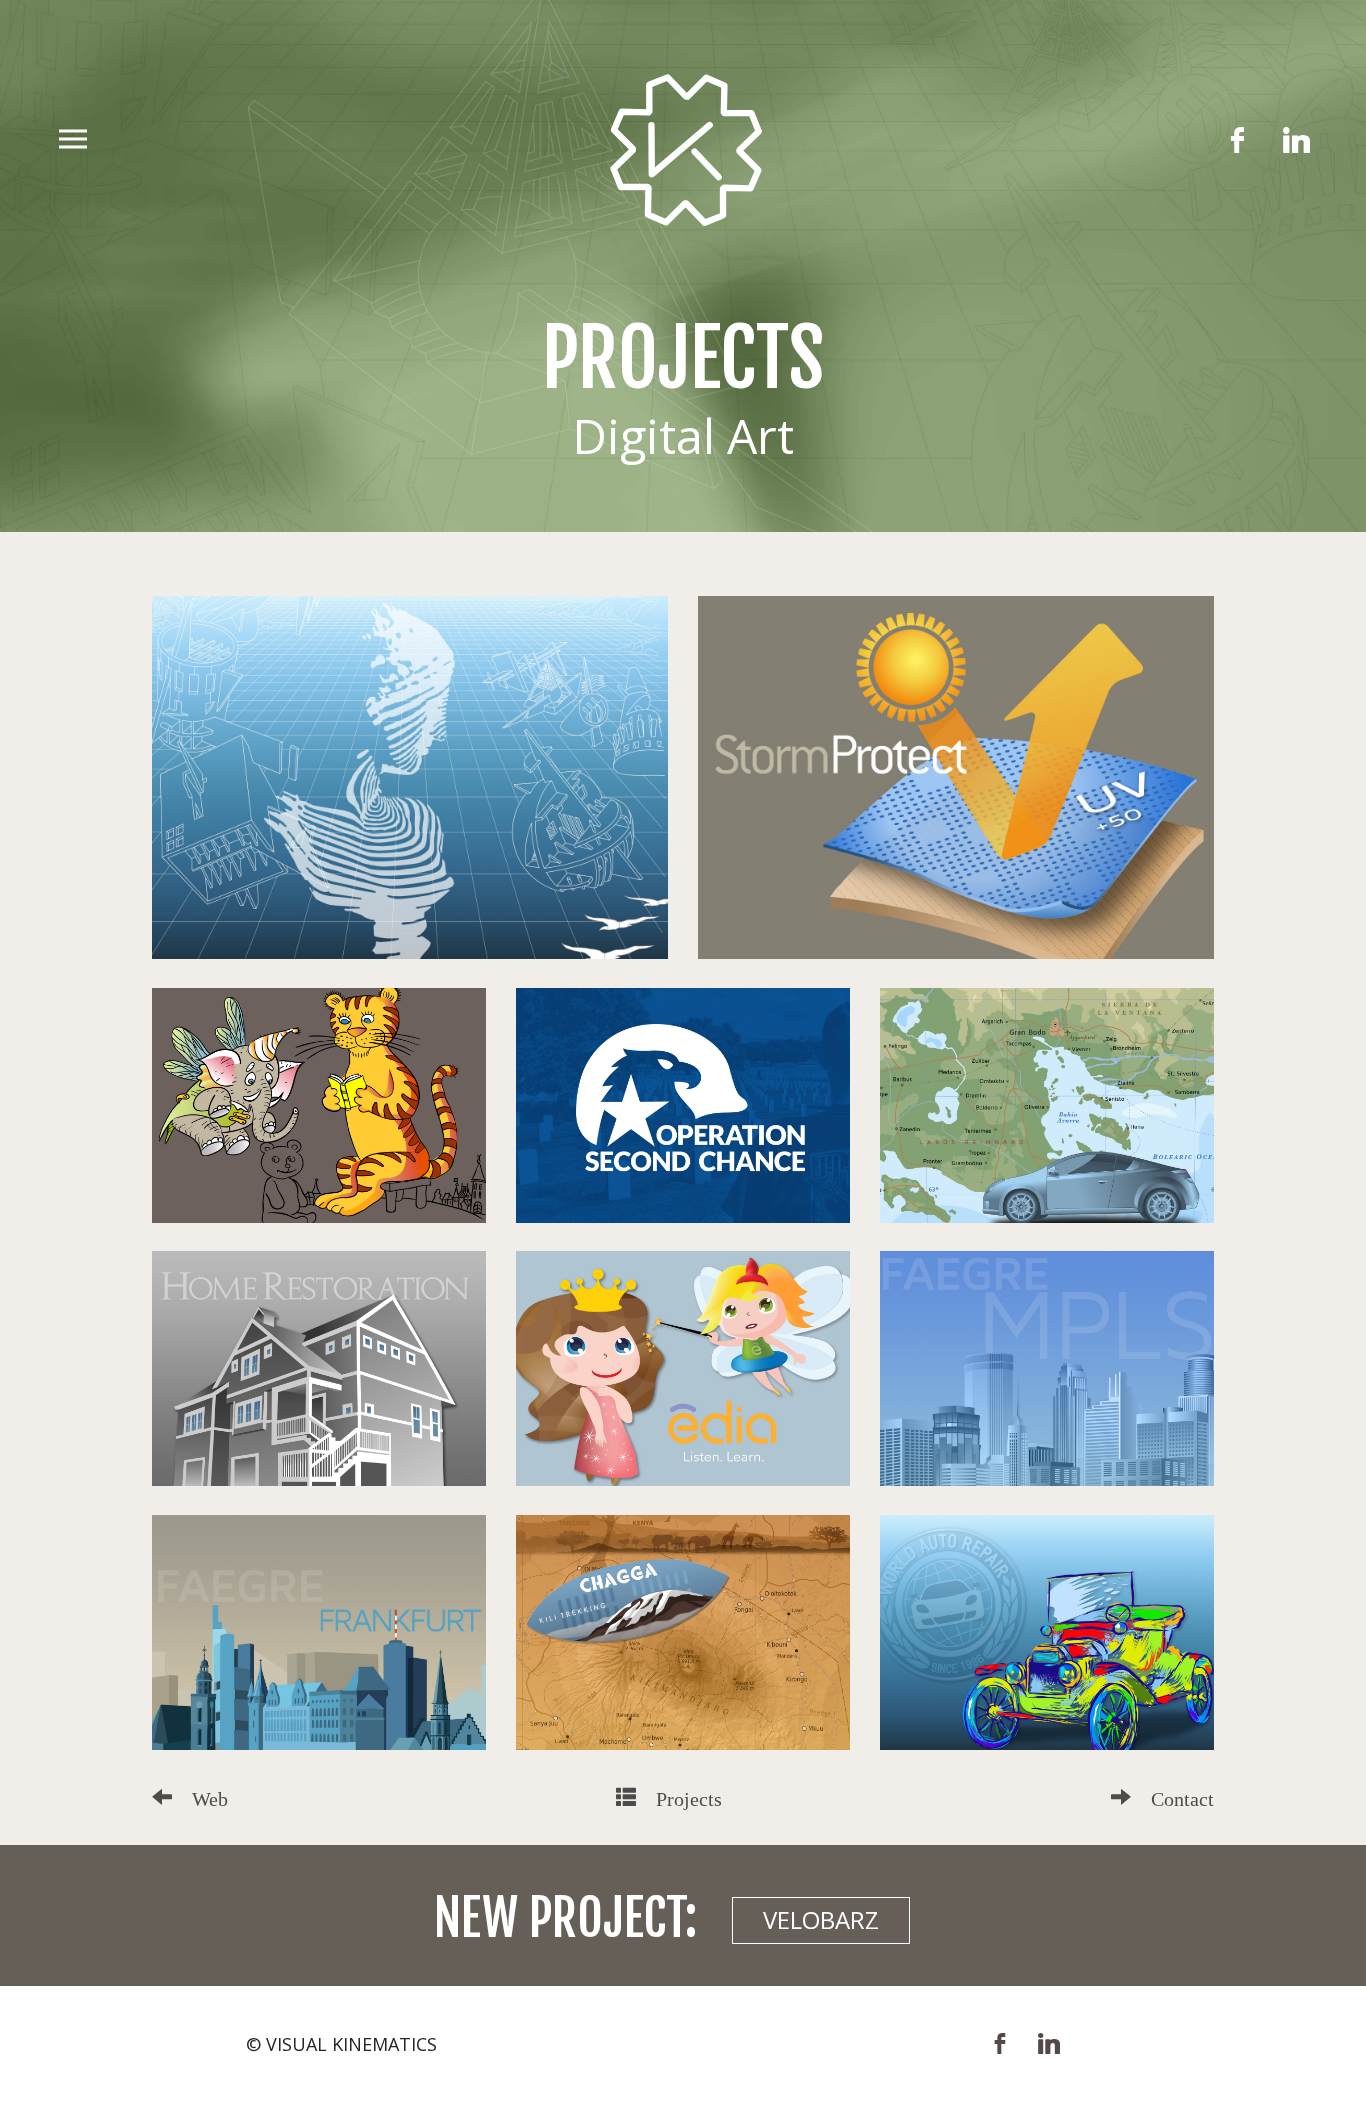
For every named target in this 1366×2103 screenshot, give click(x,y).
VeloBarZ (821, 1919)
